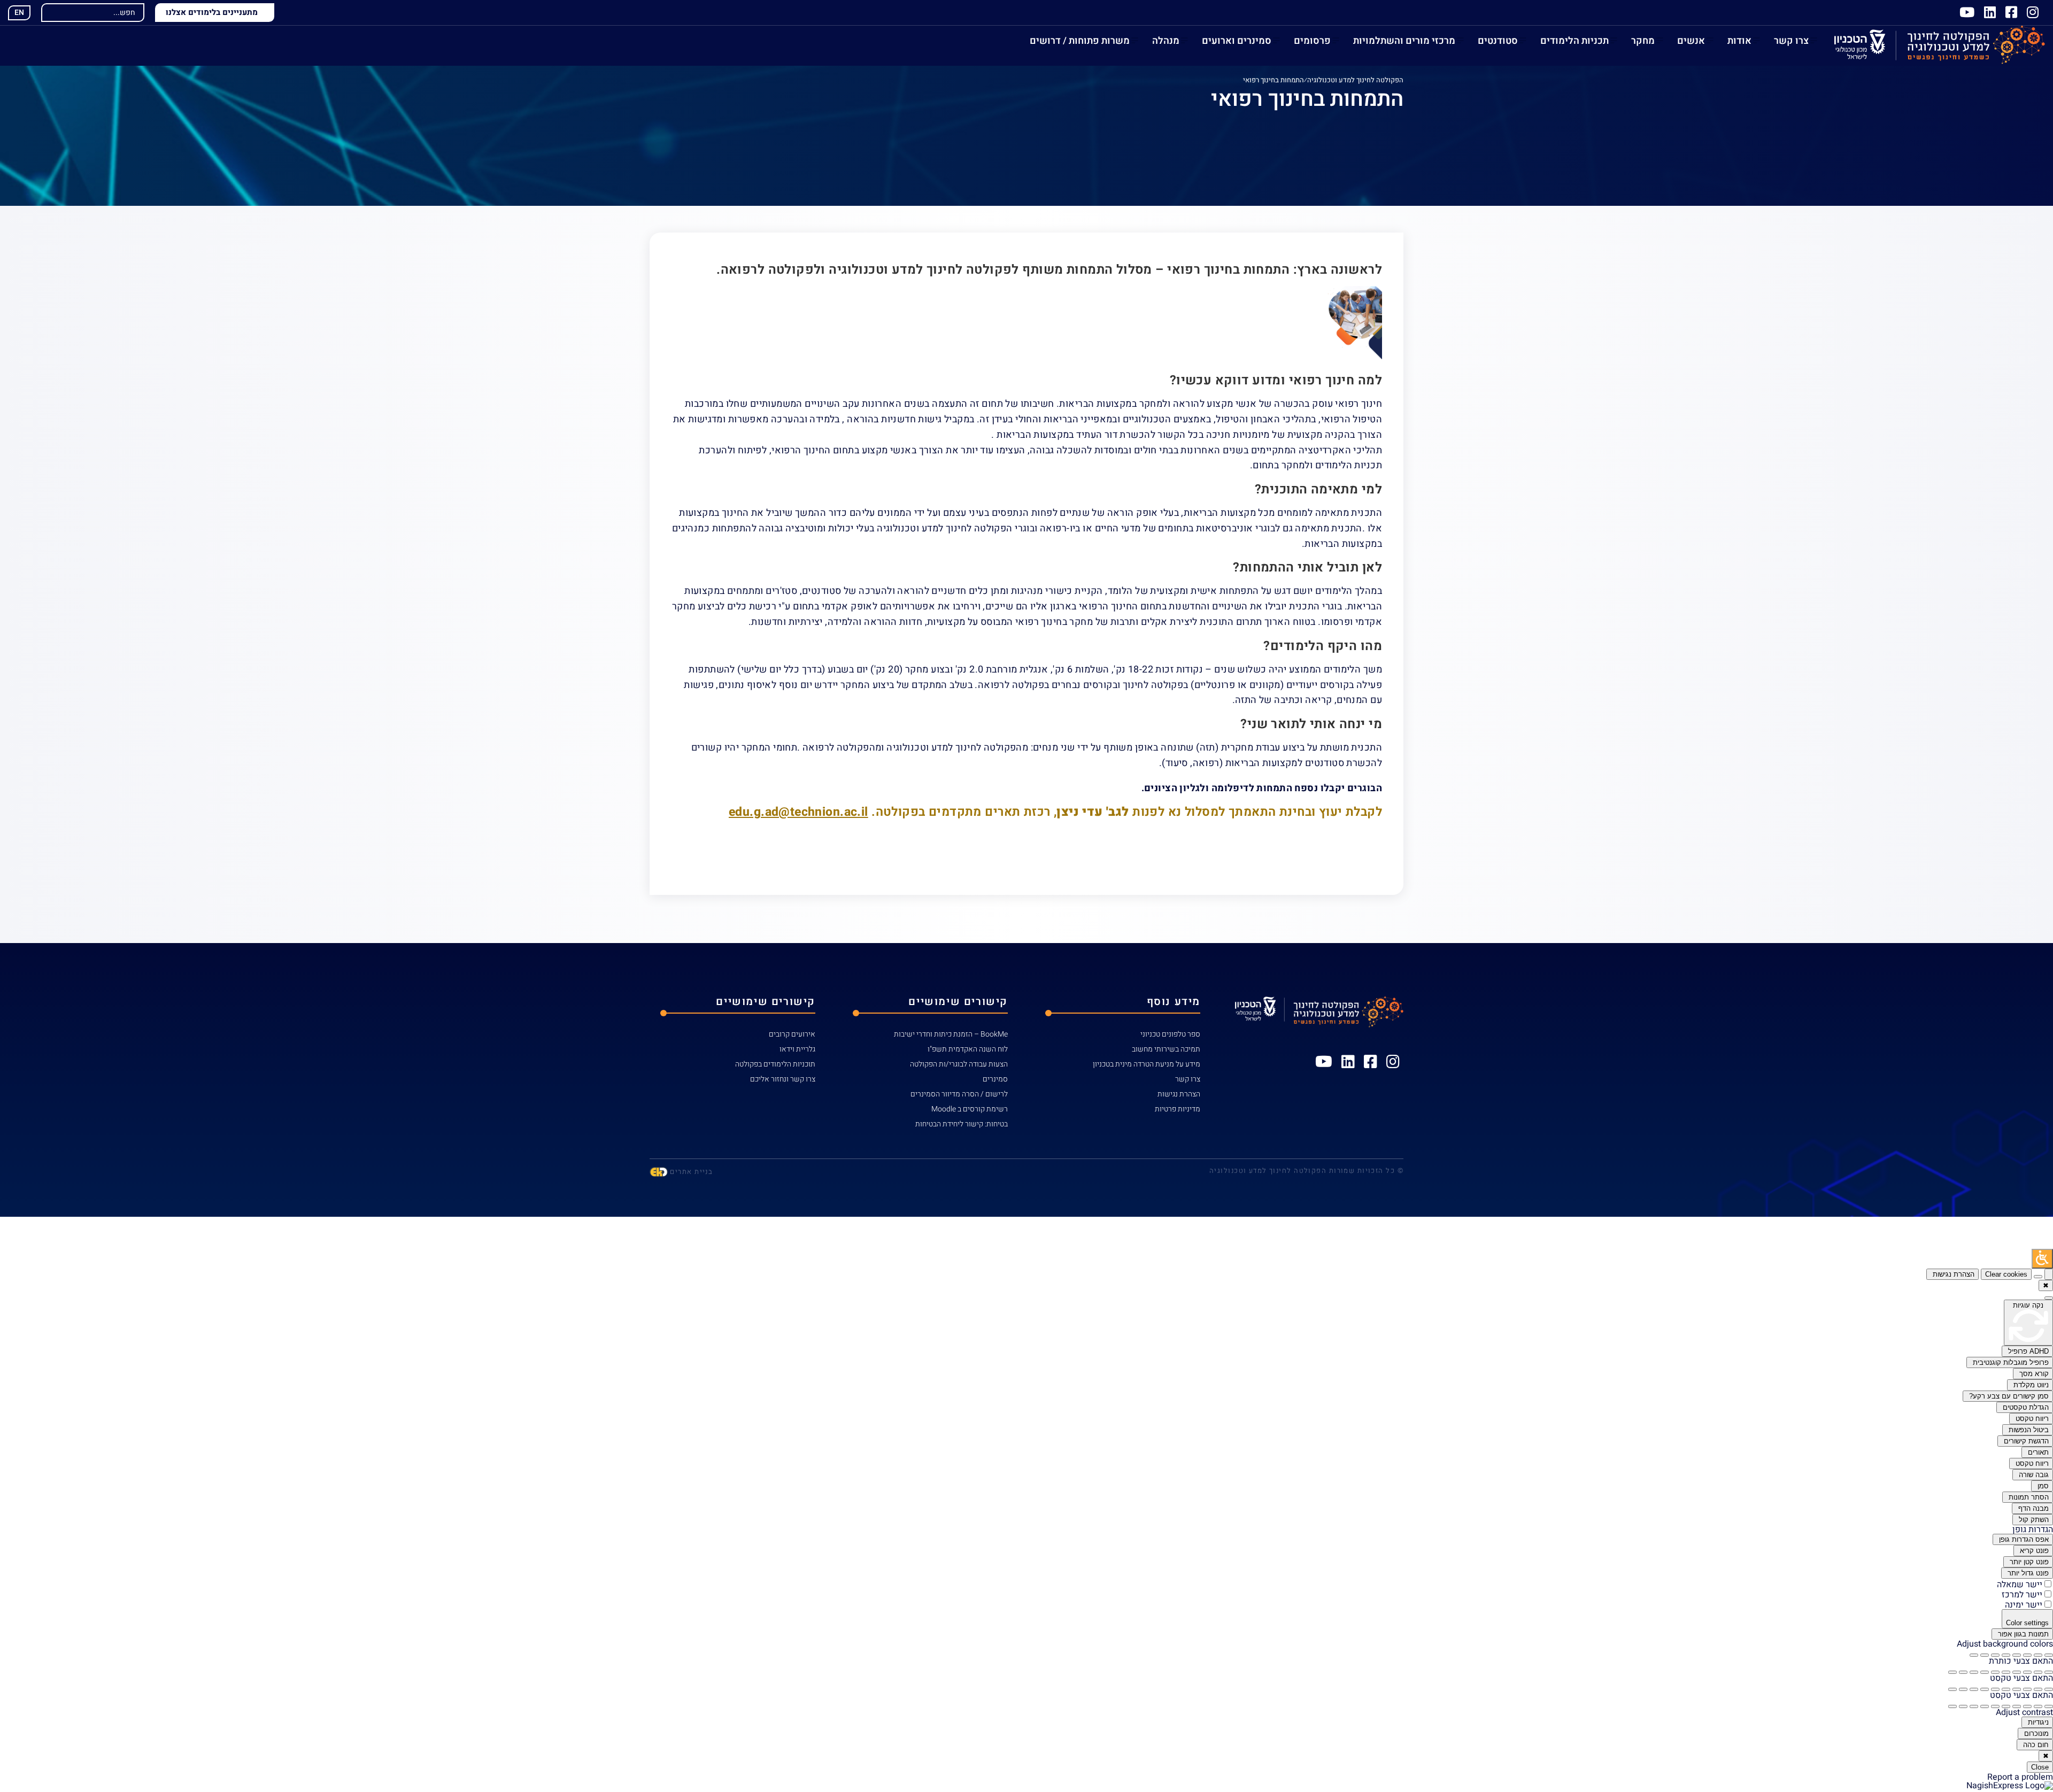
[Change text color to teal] (1985, 1689)
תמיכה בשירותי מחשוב (1166, 1049)
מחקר (1643, 41)
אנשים (1691, 41)
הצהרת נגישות (1179, 1094)
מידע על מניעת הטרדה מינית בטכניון (1147, 1064)
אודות (1739, 41)
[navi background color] (1974, 1655)
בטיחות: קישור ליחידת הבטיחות (962, 1124)
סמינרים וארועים (1237, 41)
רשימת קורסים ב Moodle (970, 1109)
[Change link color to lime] (1952, 1706)
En (19, 13)
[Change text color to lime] (1952, 1689)
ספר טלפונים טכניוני (1170, 1034)
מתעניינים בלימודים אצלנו (213, 12)
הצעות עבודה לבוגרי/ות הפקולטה (959, 1064)
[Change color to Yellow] (1974, 1672)
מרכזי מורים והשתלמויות (1404, 41)
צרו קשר (1791, 41)
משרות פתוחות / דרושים (1080, 41)
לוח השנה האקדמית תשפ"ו (968, 1049)
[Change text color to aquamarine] (1963, 1689)
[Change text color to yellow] (1974, 1689)
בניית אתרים (690, 1172)
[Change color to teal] (1985, 1672)
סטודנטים (1498, 41)
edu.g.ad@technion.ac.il (798, 812)
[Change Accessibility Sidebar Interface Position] (2038, 1277)
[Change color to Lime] (1952, 1672)
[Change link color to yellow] (1974, 1706)
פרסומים (1312, 41)
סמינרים (995, 1079)
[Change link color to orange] (1995, 1706)
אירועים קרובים (792, 1034)
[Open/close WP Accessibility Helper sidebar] (2042, 1259)
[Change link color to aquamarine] (1963, 1706)
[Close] (2049, 1274)
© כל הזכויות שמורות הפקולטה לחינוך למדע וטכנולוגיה (1306, 1171)
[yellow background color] (1985, 1655)
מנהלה (1166, 41)
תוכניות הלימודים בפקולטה (775, 1064)
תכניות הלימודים (1575, 41)
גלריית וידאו (797, 1049)
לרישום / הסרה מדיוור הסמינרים (959, 1094)
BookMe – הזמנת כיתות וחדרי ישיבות (951, 1034)
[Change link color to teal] (1985, 1706)
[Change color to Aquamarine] (1963, 1672)
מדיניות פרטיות (1178, 1109)
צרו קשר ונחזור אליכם (783, 1079)
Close (2040, 1767)
